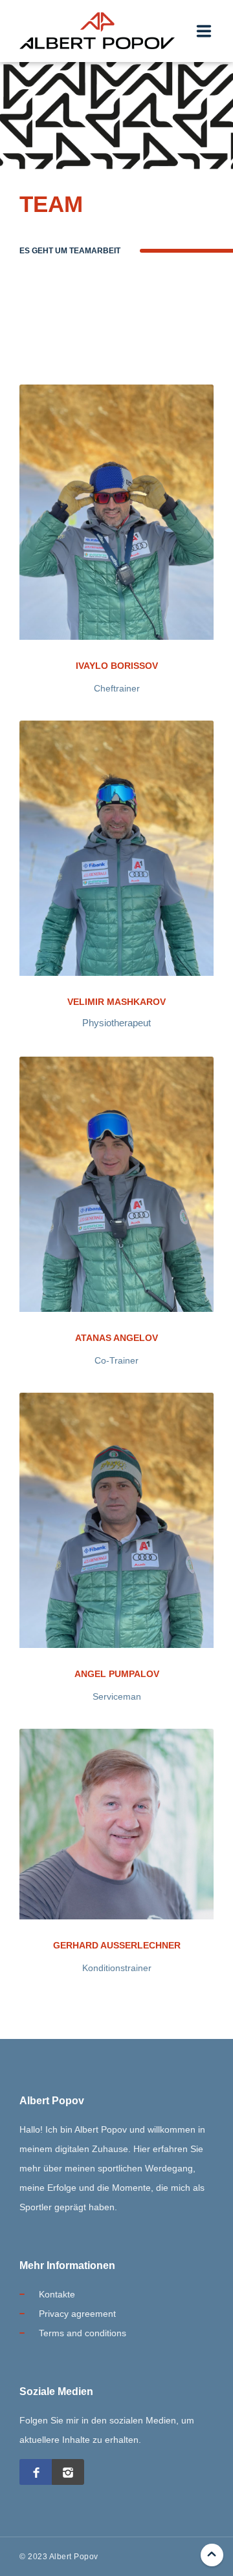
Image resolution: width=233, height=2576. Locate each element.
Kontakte (57, 2294)
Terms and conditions (83, 2333)
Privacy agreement (77, 2314)
